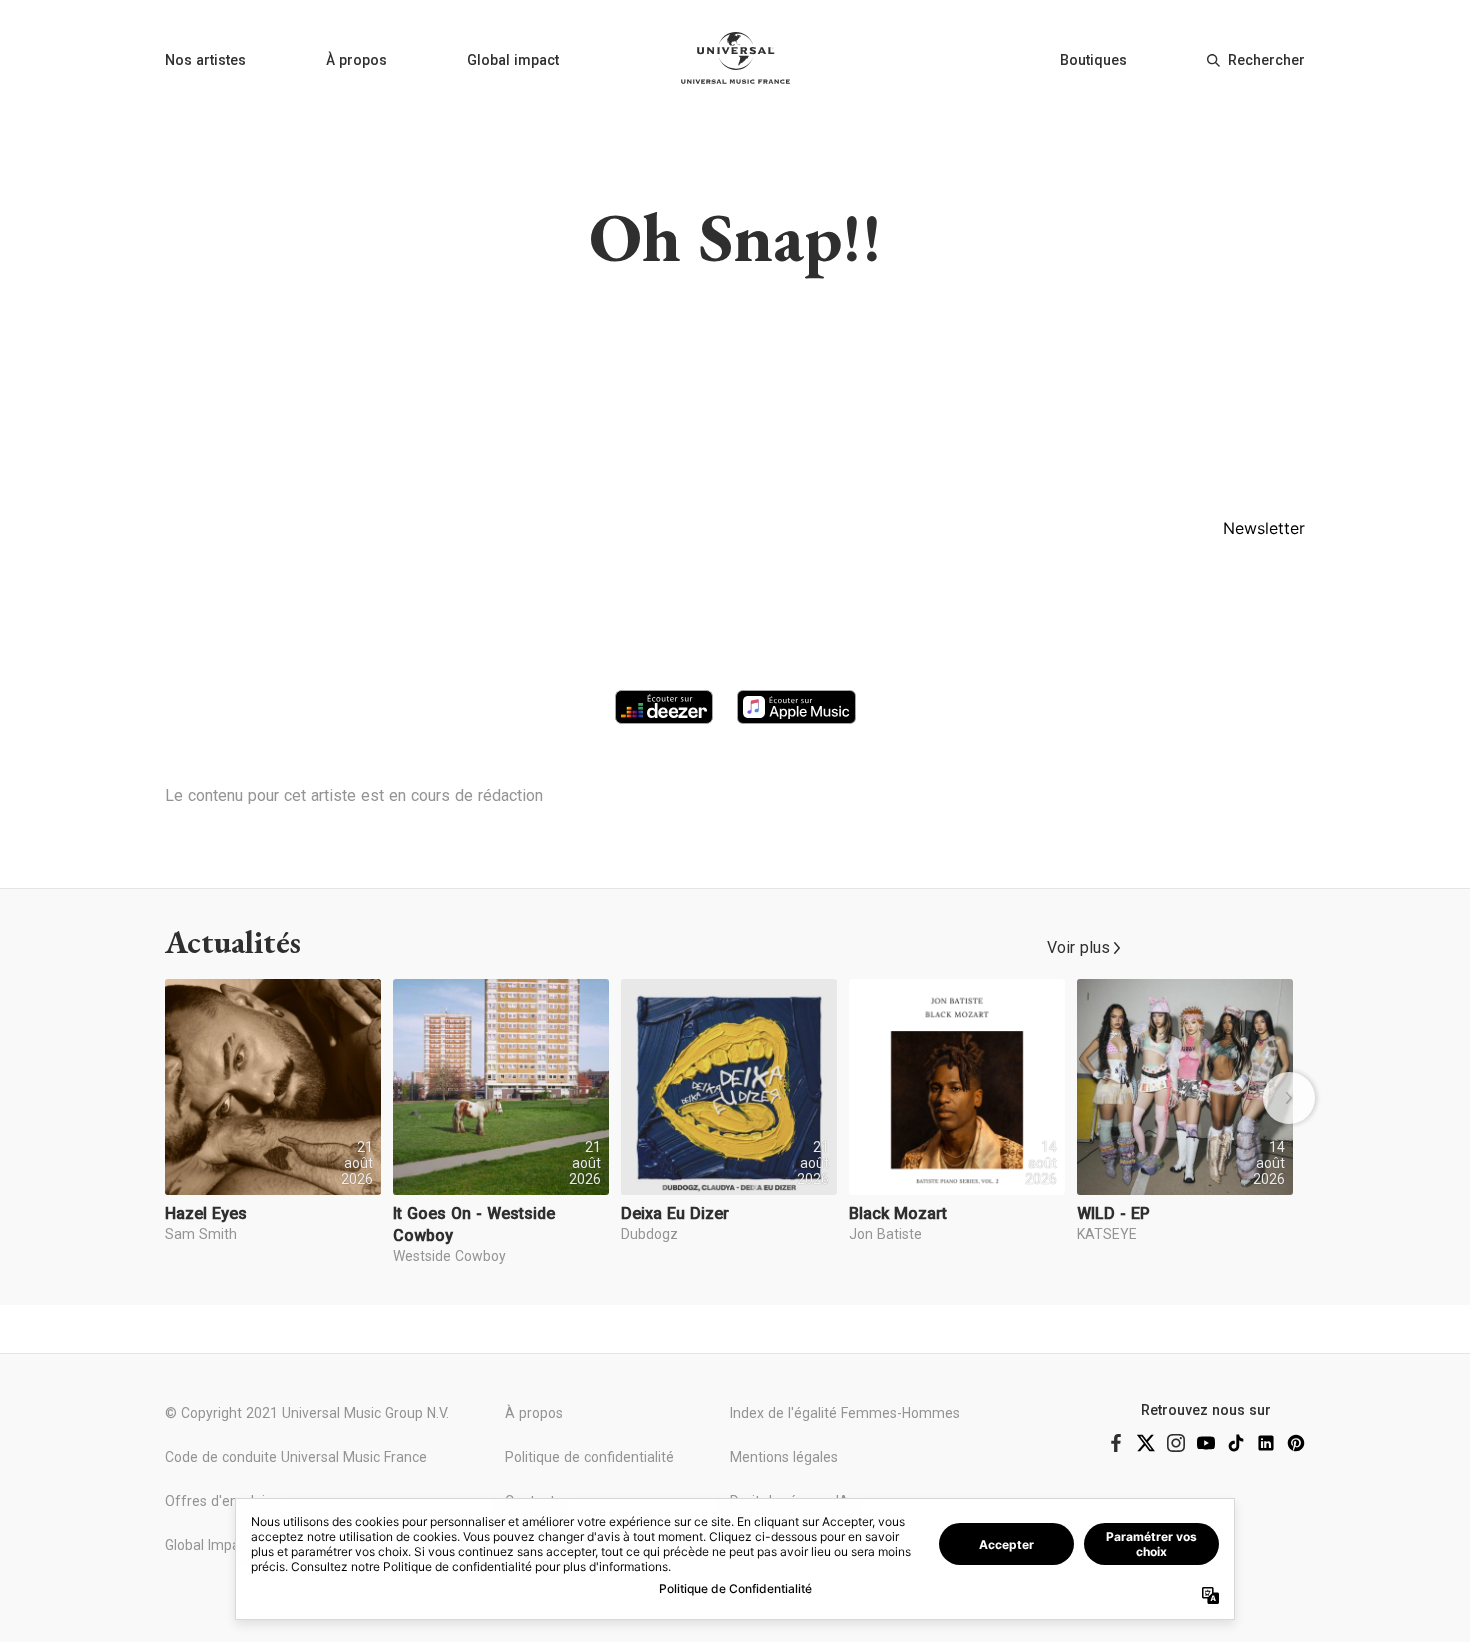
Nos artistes (205, 60)
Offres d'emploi (215, 1501)
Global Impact (208, 1545)
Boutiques (1093, 60)
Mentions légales (784, 1457)
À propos (356, 60)
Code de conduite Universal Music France (296, 1457)
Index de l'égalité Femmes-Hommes (845, 1413)
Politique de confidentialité (589, 1457)
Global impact (513, 60)
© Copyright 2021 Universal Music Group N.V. (307, 1413)
